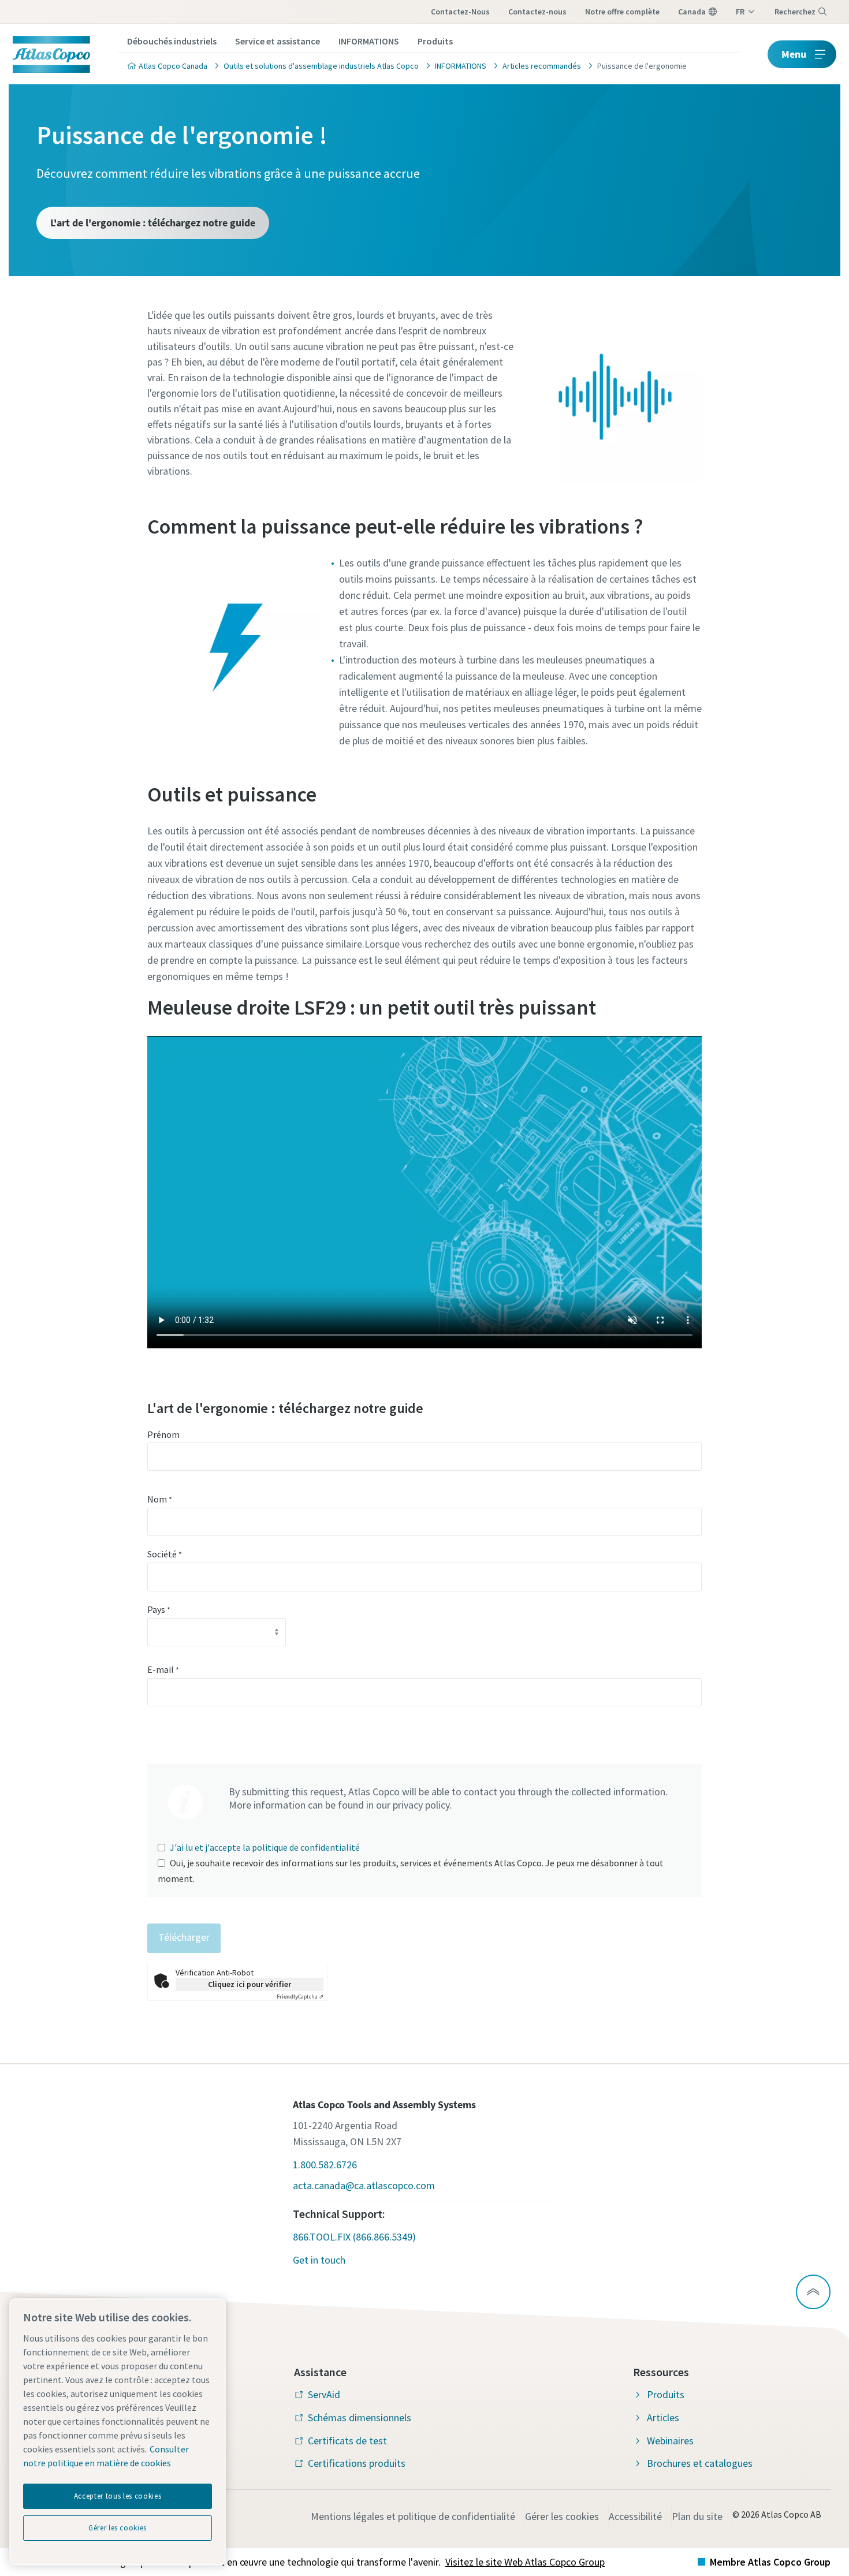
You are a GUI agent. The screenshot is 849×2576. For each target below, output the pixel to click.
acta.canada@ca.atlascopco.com (364, 2185)
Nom (160, 1499)
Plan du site (697, 2516)
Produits (435, 41)
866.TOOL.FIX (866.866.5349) (354, 2237)
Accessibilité (635, 2516)
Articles (663, 2417)
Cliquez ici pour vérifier (250, 1984)
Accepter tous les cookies (118, 2496)
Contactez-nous (460, 12)
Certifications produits (357, 2463)
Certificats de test (347, 2441)
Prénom (163, 1434)
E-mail (163, 1669)
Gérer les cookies (562, 2516)
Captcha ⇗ (300, 1997)
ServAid (324, 2394)
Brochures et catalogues (700, 2463)
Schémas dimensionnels (360, 2417)
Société (165, 1554)
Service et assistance (278, 41)
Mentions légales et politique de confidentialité (413, 2516)
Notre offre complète (622, 12)
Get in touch (319, 2260)
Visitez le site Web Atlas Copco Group (525, 2562)
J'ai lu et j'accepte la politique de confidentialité (265, 1847)
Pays (159, 1609)
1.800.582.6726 (325, 2165)
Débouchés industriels (172, 41)
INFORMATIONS (369, 41)
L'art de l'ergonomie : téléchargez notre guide (153, 223)
